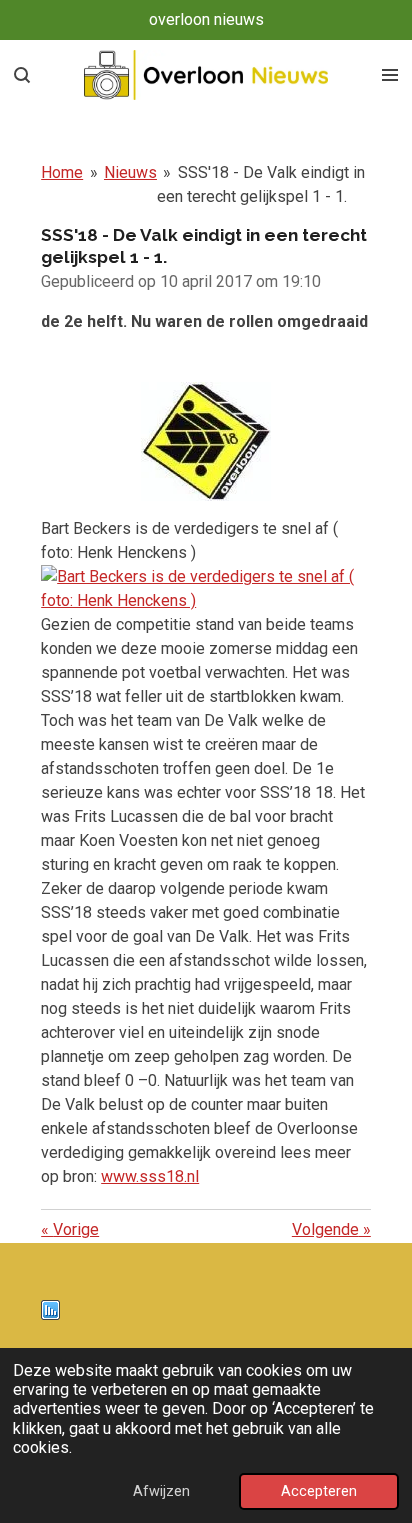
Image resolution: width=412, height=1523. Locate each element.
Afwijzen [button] (161, 1491)
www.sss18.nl (150, 1176)
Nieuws (130, 172)
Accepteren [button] (319, 1491)
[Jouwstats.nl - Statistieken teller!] (50, 1314)
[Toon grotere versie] (206, 441)
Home (62, 172)
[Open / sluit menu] (390, 75)
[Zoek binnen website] (22, 75)
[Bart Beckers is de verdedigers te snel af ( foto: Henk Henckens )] (206, 600)
